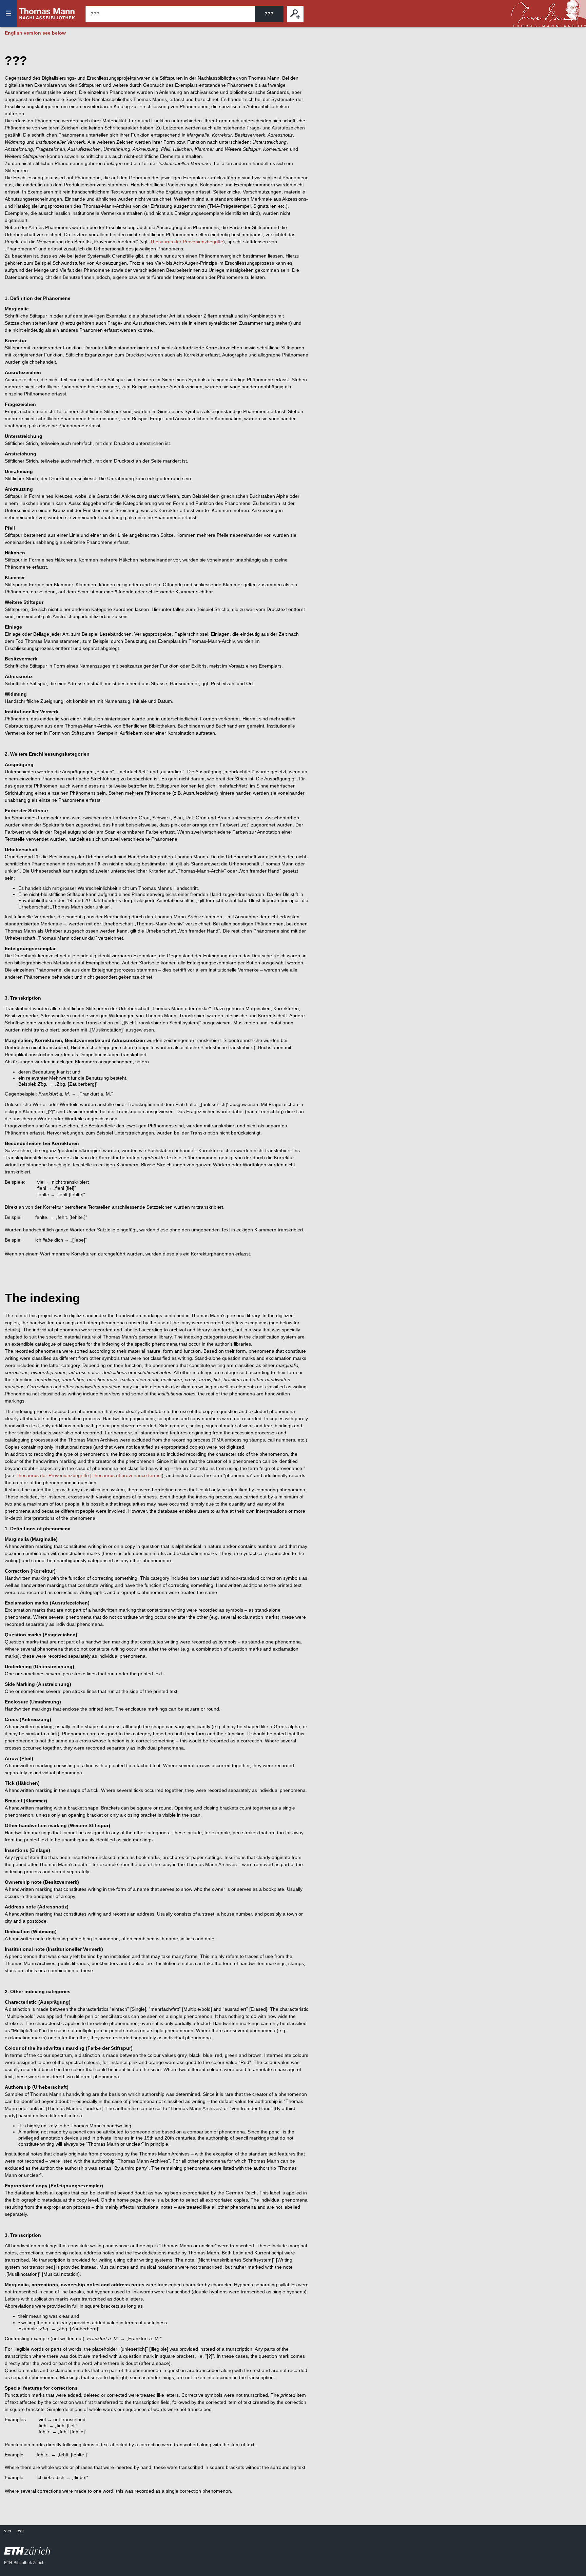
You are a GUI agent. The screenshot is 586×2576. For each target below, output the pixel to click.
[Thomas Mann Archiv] (549, 14)
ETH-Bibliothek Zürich (24, 2563)
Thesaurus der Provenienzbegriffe (187, 242)
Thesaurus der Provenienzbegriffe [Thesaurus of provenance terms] (89, 1475)
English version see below (35, 33)
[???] (295, 14)
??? (47, 14)
